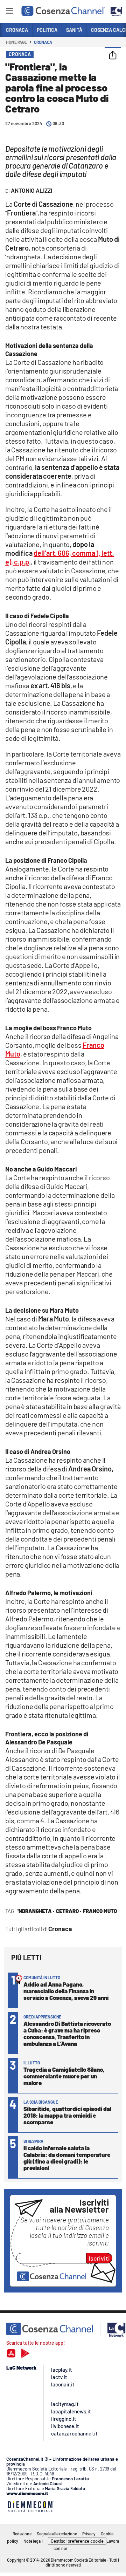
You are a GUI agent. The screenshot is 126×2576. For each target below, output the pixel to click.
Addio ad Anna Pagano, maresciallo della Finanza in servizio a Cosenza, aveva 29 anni (66, 1991)
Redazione (22, 2534)
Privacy (89, 2534)
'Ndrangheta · (36, 1911)
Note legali (33, 2541)
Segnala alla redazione (57, 2534)
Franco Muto (100, 1911)
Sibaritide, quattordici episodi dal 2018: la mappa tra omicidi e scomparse (67, 2115)
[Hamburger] (9, 12)
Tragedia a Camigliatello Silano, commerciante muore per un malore (64, 2076)
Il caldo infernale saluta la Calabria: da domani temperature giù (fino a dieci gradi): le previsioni (67, 2158)
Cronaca (43, 42)
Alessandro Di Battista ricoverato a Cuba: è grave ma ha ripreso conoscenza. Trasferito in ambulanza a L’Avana (67, 2033)
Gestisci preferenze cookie (77, 2541)
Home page (16, 42)
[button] (113, 56)
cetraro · (69, 1911)
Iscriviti (99, 2258)
